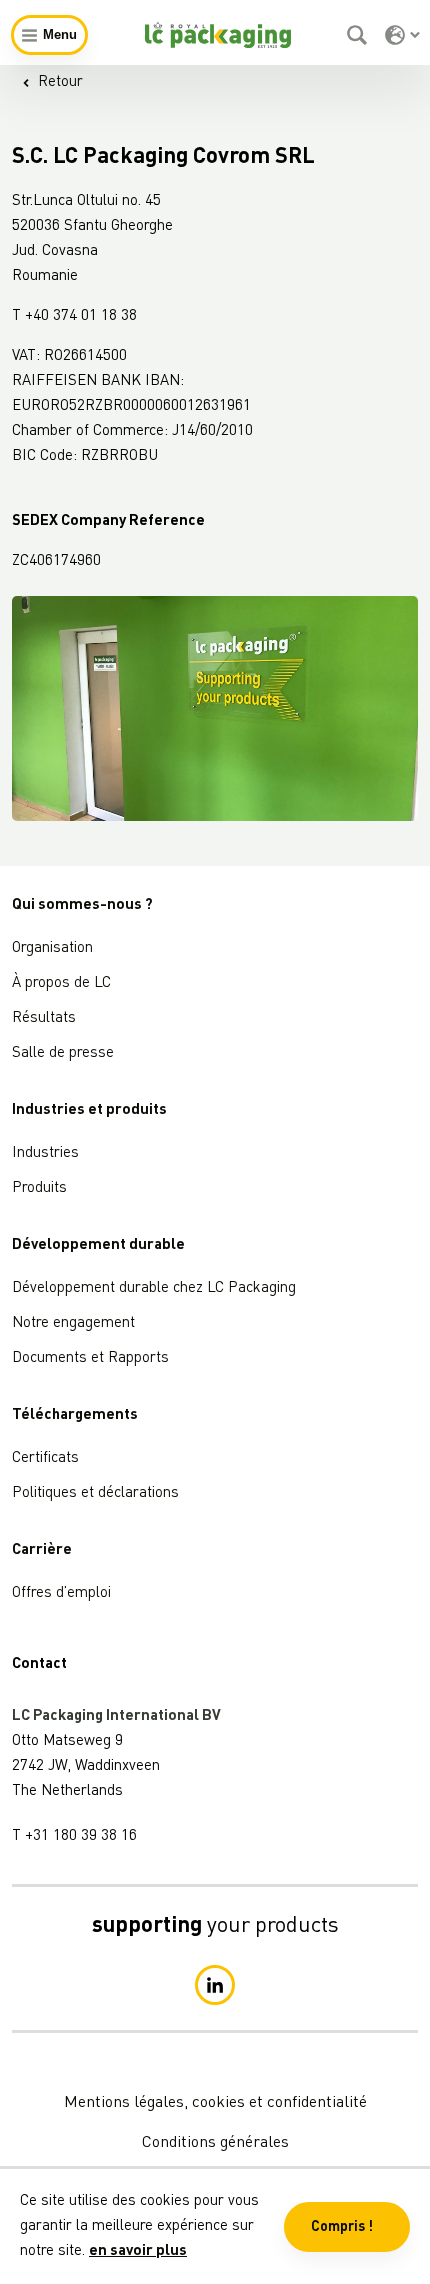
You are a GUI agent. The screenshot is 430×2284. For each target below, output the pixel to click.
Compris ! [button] (342, 2227)
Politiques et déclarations (95, 1493)
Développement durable (98, 1245)
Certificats (45, 1458)
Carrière (42, 1550)
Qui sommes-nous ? (82, 905)
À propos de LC (61, 983)
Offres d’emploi (61, 1593)
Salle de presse (63, 1053)
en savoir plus (138, 2251)
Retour (60, 82)
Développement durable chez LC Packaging (154, 1288)
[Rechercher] (359, 35)
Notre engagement (73, 1323)
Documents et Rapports (90, 1358)
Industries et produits (89, 1110)
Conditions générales (215, 2143)
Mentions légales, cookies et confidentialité (215, 2103)
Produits (39, 1188)
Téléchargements (75, 1415)
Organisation (52, 948)
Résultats (44, 1018)
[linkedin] (215, 1985)
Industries (45, 1153)
